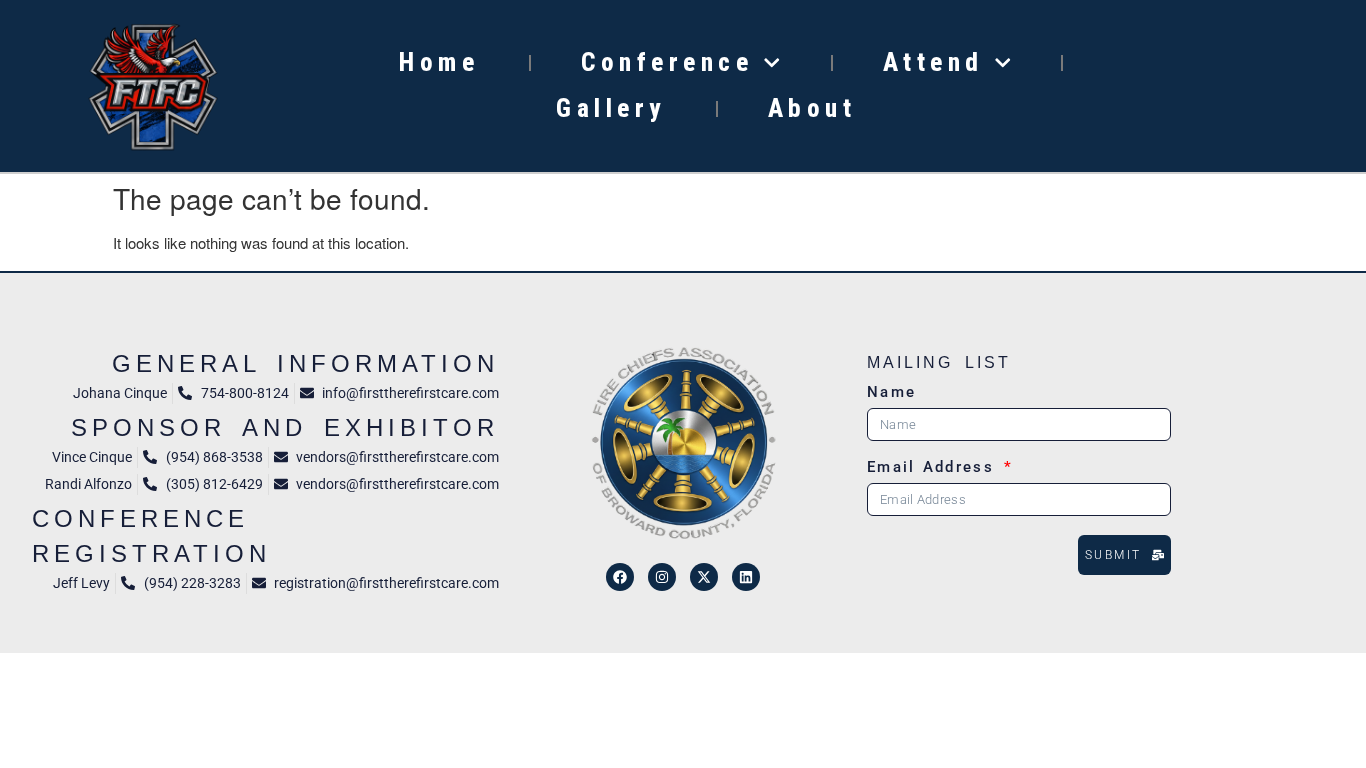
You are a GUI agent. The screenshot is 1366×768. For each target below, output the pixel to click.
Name (891, 393)
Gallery (611, 108)
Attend (933, 62)
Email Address (934, 468)
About (812, 108)
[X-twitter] (704, 577)
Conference (667, 62)
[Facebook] (620, 577)
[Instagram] (662, 577)
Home (439, 62)
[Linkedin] (746, 577)
